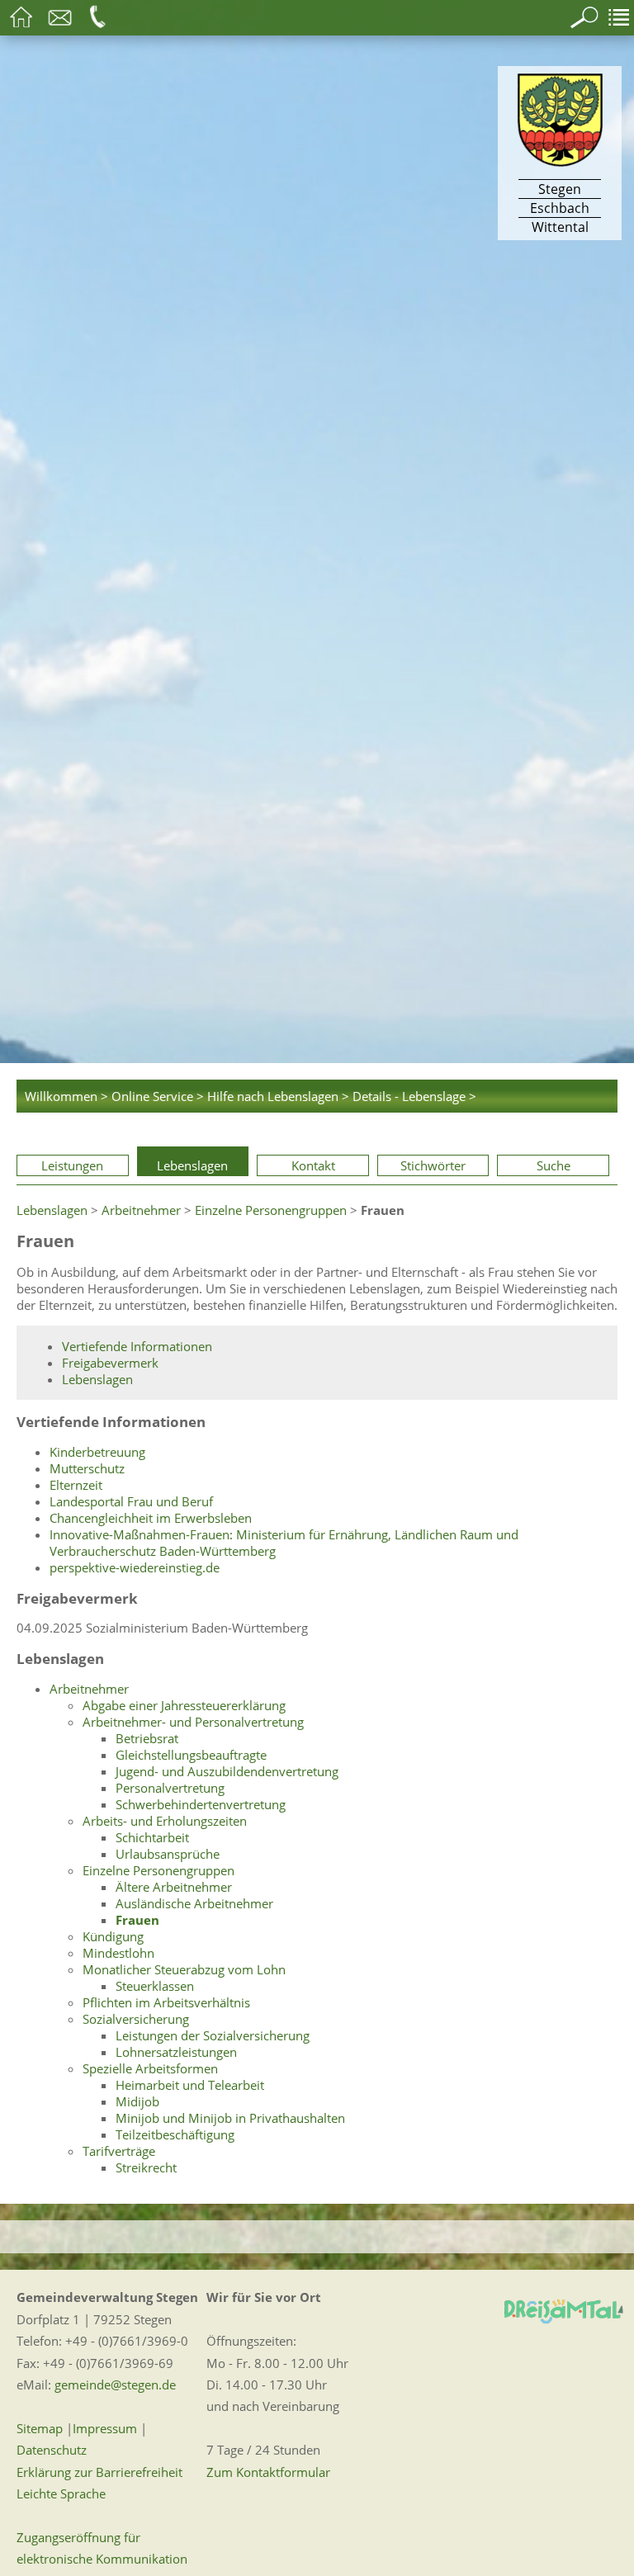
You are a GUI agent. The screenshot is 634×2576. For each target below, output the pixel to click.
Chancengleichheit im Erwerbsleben (151, 1518)
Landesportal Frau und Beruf (131, 1501)
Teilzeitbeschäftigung (175, 2134)
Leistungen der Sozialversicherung (213, 2035)
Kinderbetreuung (97, 1452)
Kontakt (313, 1165)
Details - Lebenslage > (414, 1096)
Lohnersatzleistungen (176, 2052)
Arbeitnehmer (141, 1210)
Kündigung (113, 1936)
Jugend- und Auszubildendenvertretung (227, 1771)
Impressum (105, 2428)
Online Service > (158, 1096)
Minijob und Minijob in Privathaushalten (230, 2118)
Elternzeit (76, 1485)
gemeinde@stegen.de (115, 2385)
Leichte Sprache (61, 2493)
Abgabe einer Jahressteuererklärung (184, 1705)
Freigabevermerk (110, 1363)
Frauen (137, 1920)
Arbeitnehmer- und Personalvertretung (193, 1722)
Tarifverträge (119, 2151)
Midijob (137, 2101)
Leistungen (72, 1165)
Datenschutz (52, 2450)
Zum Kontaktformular (268, 2472)
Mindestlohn (118, 1953)
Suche (554, 1165)
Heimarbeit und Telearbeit (190, 2085)
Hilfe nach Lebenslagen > (278, 1096)
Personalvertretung (170, 1788)
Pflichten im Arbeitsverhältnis (166, 2002)
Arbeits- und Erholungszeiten (165, 1821)
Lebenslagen (192, 1165)
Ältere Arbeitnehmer (174, 1887)
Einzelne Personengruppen (271, 1210)
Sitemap (40, 2428)
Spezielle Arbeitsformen (150, 2068)
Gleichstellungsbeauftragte (191, 1755)
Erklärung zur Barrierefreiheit (99, 2472)
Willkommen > (66, 1096)
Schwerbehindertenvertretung (201, 1804)
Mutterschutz (87, 1468)
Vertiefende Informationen (137, 1346)
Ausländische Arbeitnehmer (194, 1903)
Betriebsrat (147, 1738)
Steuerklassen (155, 1986)
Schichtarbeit (152, 1837)
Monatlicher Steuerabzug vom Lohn (184, 1969)
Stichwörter (433, 1165)
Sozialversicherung (136, 2019)
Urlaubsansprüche (168, 1854)
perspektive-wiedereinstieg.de (135, 1567)
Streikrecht (146, 2167)
